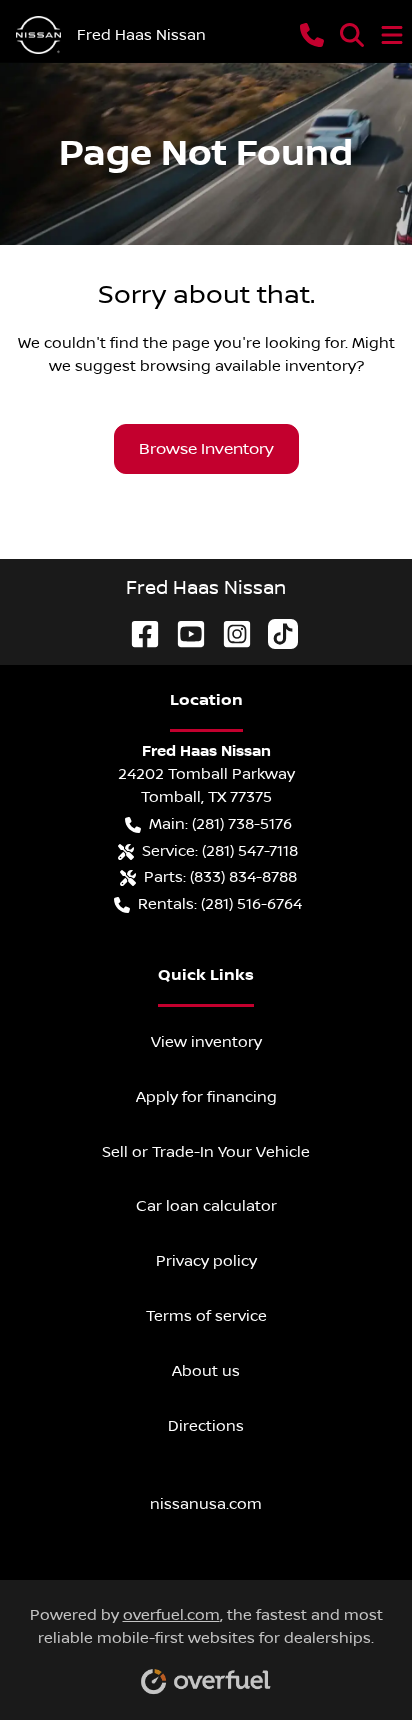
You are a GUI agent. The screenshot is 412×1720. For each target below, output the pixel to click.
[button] (312, 35)
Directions (206, 1426)
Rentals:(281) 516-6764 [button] (220, 904)
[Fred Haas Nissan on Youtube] (183, 633)
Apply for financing (206, 1097)
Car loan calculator (206, 1206)
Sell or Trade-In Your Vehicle (206, 1152)
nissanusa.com (206, 1504)
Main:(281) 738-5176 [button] (220, 824)
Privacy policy (206, 1261)
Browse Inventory (206, 449)
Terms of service (206, 1316)
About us (206, 1371)
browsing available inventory (248, 366)
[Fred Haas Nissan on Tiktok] (275, 633)
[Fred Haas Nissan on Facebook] (137, 633)
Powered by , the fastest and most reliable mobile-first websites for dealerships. (206, 1626)
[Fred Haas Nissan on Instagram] (229, 633)
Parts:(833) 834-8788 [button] (220, 877)
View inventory (206, 1042)
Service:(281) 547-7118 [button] (220, 851)
